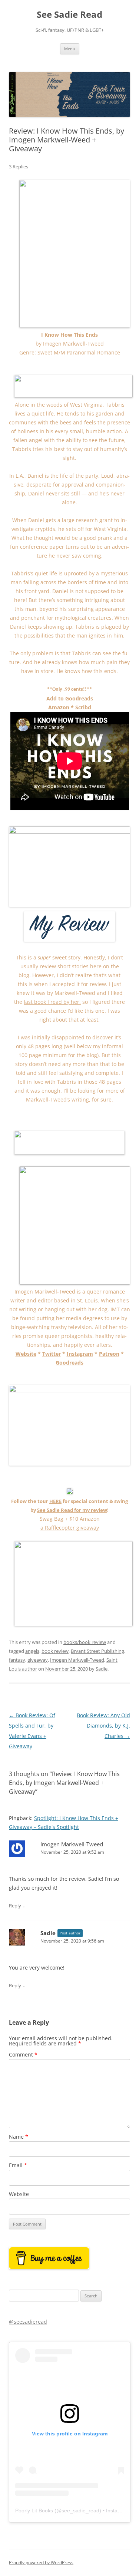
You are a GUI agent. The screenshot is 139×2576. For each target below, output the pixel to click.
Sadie (102, 1669)
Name (19, 2137)
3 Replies (19, 167)
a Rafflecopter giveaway (70, 1528)
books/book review (85, 1642)
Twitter (52, 1354)
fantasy (17, 1660)
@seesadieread (28, 2322)
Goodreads (69, 1363)
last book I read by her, (52, 1002)
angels (32, 1651)
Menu (70, 49)
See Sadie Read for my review (72, 1510)
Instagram (80, 1354)
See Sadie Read (69, 15)
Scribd (83, 707)
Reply (15, 1906)
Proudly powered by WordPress (41, 2562)
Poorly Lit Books (34, 2511)
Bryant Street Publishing (97, 1651)
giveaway (38, 1660)
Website (26, 1354)
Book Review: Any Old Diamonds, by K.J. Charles (103, 1726)
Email (18, 2165)
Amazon (59, 707)
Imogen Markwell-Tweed (77, 1660)
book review (55, 1651)
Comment (23, 2054)
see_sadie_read (80, 2511)
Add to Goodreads (70, 698)
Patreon (109, 1354)
